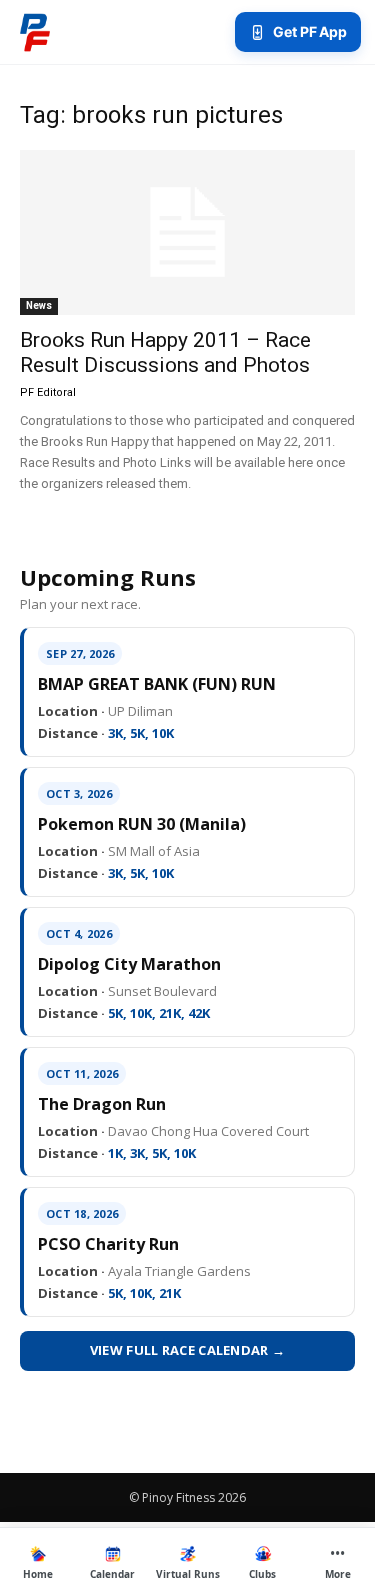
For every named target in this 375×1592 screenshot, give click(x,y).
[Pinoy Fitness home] (35, 32)
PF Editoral (48, 392)
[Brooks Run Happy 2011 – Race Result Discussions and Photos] (187, 232)
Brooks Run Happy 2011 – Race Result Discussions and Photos (165, 352)
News (39, 305)
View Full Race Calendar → (188, 1350)
